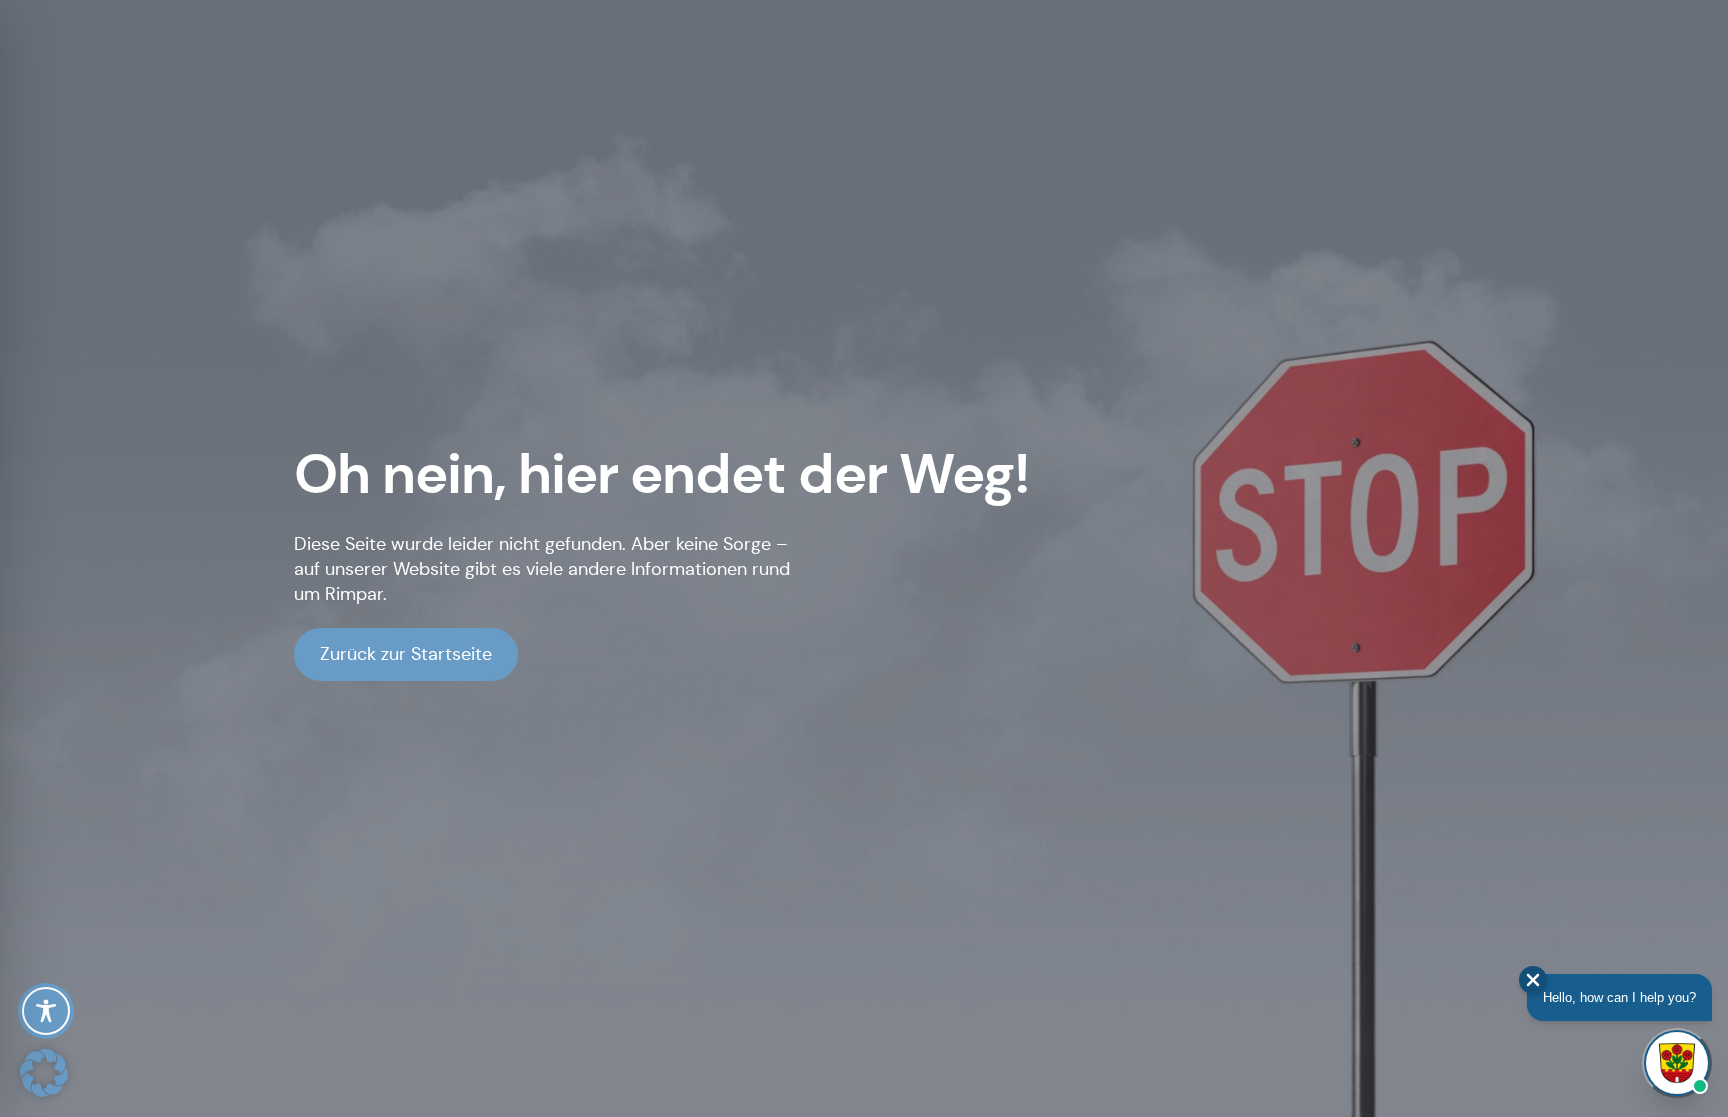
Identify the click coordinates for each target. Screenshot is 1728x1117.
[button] (44, 1073)
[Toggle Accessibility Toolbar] (46, 1011)
